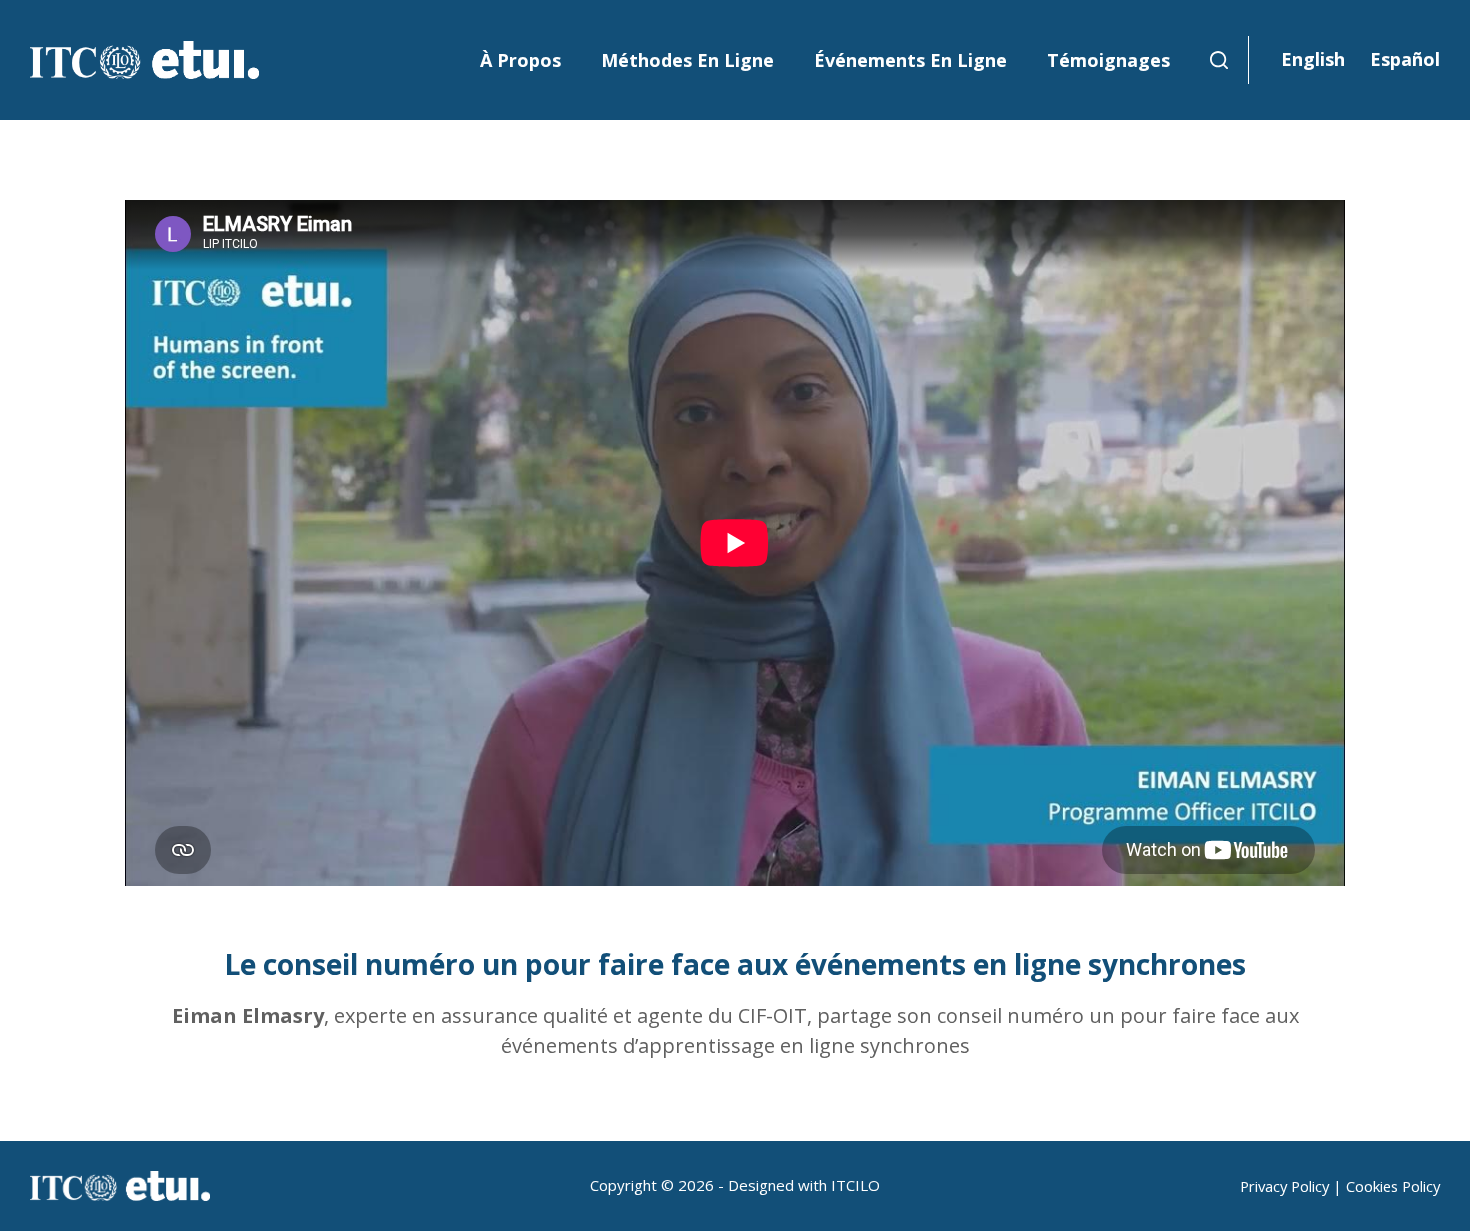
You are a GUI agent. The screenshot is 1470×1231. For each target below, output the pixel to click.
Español (1405, 59)
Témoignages (1108, 60)
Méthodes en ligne (687, 60)
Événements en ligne (910, 60)
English (1313, 59)
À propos (520, 60)
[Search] (1219, 60)
